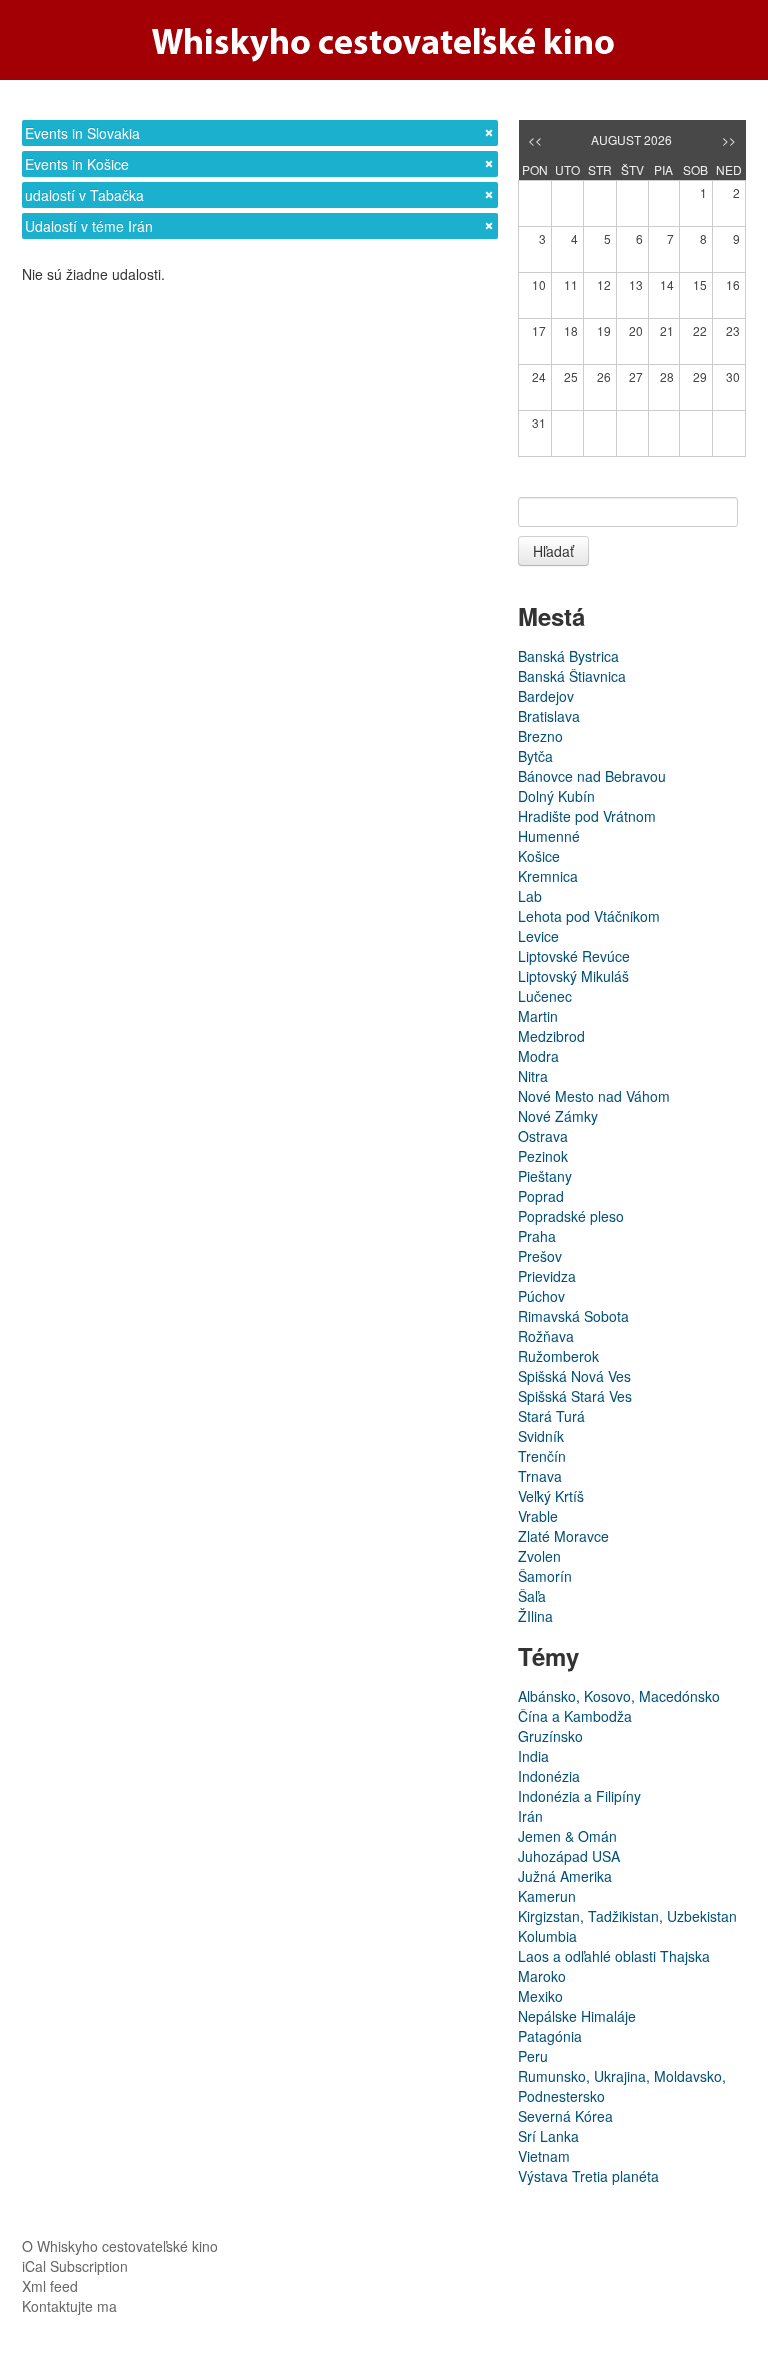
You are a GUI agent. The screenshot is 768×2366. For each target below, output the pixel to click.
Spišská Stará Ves (575, 1396)
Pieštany (545, 1176)
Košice (539, 856)
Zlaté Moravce (563, 1536)
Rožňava (546, 1336)
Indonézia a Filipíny (579, 1796)
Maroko (542, 1976)
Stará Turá (551, 1416)
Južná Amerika (565, 1876)
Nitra (533, 1076)
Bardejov (546, 696)
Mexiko (540, 1996)
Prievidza (547, 1276)
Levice (538, 936)
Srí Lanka (548, 2136)
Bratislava (549, 716)
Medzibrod (551, 1036)
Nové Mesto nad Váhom (594, 1096)
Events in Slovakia (82, 133)
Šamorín (545, 1576)
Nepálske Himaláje (577, 2016)
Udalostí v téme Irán (89, 226)
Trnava (540, 1476)
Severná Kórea (565, 2116)
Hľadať (553, 551)
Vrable (538, 1516)
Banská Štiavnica (572, 676)
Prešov (540, 1256)
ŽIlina (535, 1616)
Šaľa (532, 1596)
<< (535, 139)
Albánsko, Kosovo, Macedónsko (619, 1696)
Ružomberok (558, 1356)
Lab (530, 896)
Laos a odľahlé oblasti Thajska (614, 1956)
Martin (538, 1016)
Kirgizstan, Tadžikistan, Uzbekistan (627, 1916)
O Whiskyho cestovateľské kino (120, 2246)
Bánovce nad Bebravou (592, 776)
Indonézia (549, 1776)
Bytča (535, 756)
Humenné (549, 836)
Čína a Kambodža (575, 1716)
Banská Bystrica (568, 656)
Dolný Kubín (556, 796)
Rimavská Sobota (573, 1316)
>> (729, 139)
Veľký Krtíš (551, 1496)
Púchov (541, 1296)
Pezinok (543, 1156)
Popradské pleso (571, 1216)
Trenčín (542, 1456)
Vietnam (544, 2156)
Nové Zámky (558, 1116)
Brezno (540, 736)
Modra (538, 1056)
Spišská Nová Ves (574, 1376)
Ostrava (543, 1136)
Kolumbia (547, 1936)
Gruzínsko (550, 1736)
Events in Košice (77, 164)
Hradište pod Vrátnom (587, 816)
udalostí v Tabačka (84, 195)
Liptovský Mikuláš (573, 976)
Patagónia (550, 2036)
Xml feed (50, 2286)
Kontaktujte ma (69, 2306)
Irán (530, 1816)
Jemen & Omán (567, 1836)
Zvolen (539, 1556)
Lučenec (545, 996)
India (533, 1756)
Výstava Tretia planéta (588, 2176)
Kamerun (547, 1896)
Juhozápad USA (569, 1856)
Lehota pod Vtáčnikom (589, 916)
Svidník (541, 1436)
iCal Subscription (75, 2266)
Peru (533, 2056)
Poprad (541, 1196)
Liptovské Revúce (574, 956)
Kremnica (548, 876)
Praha (537, 1236)
